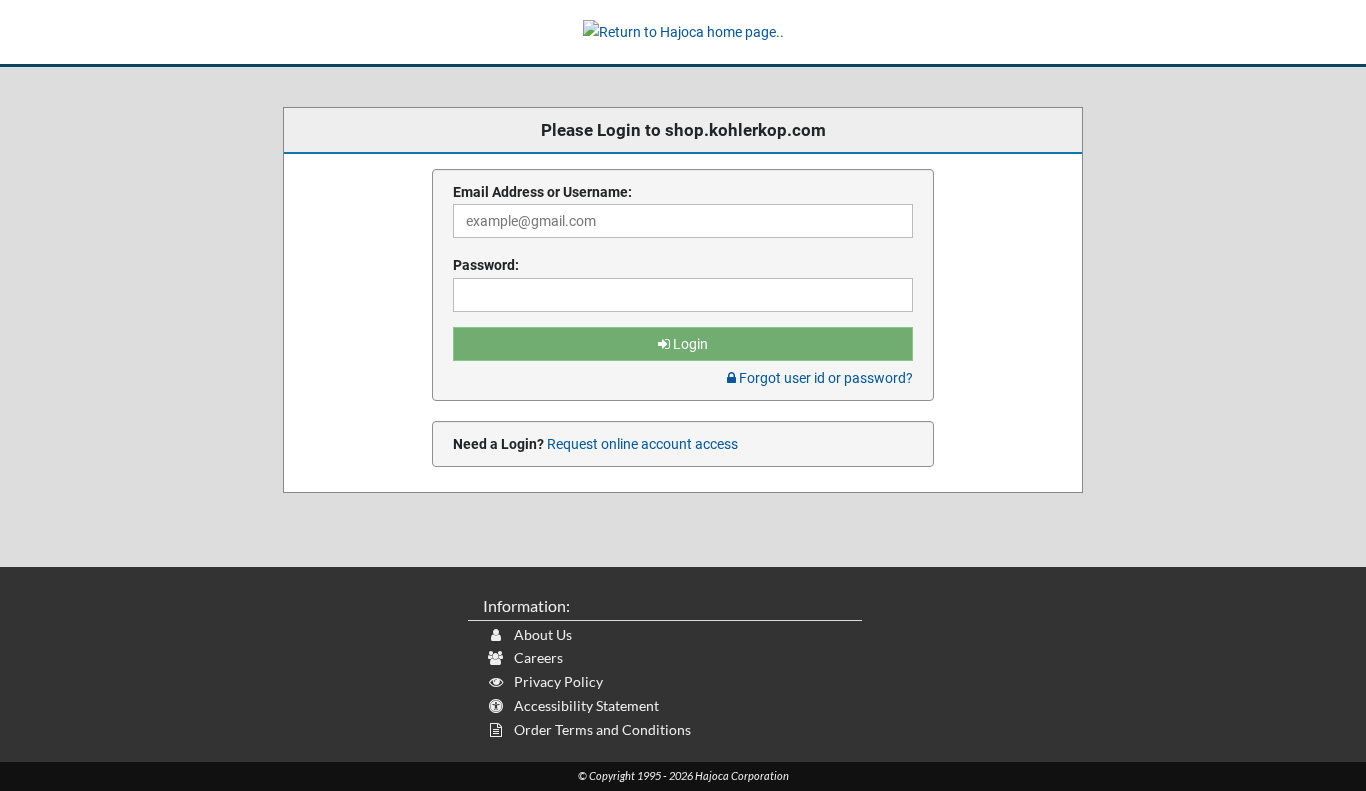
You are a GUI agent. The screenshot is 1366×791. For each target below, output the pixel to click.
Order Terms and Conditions (601, 729)
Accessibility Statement (585, 705)
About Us (541, 634)
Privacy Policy (557, 681)
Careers (537, 657)
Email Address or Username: (542, 192)
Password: (486, 265)
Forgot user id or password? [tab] (824, 378)
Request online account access (641, 444)
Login (689, 344)
